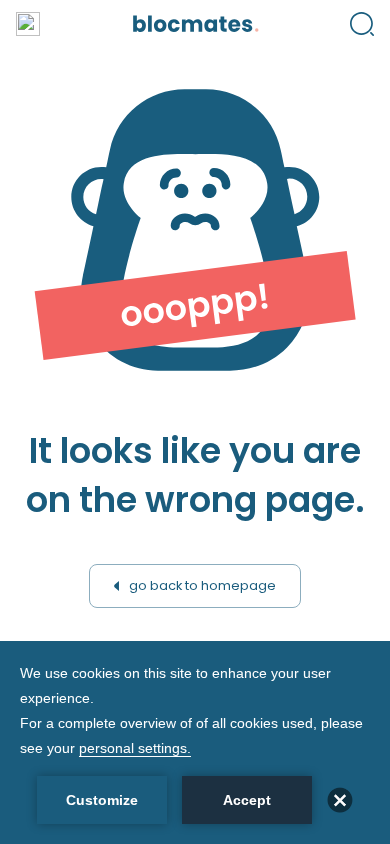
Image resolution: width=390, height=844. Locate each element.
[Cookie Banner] (195, 742)
